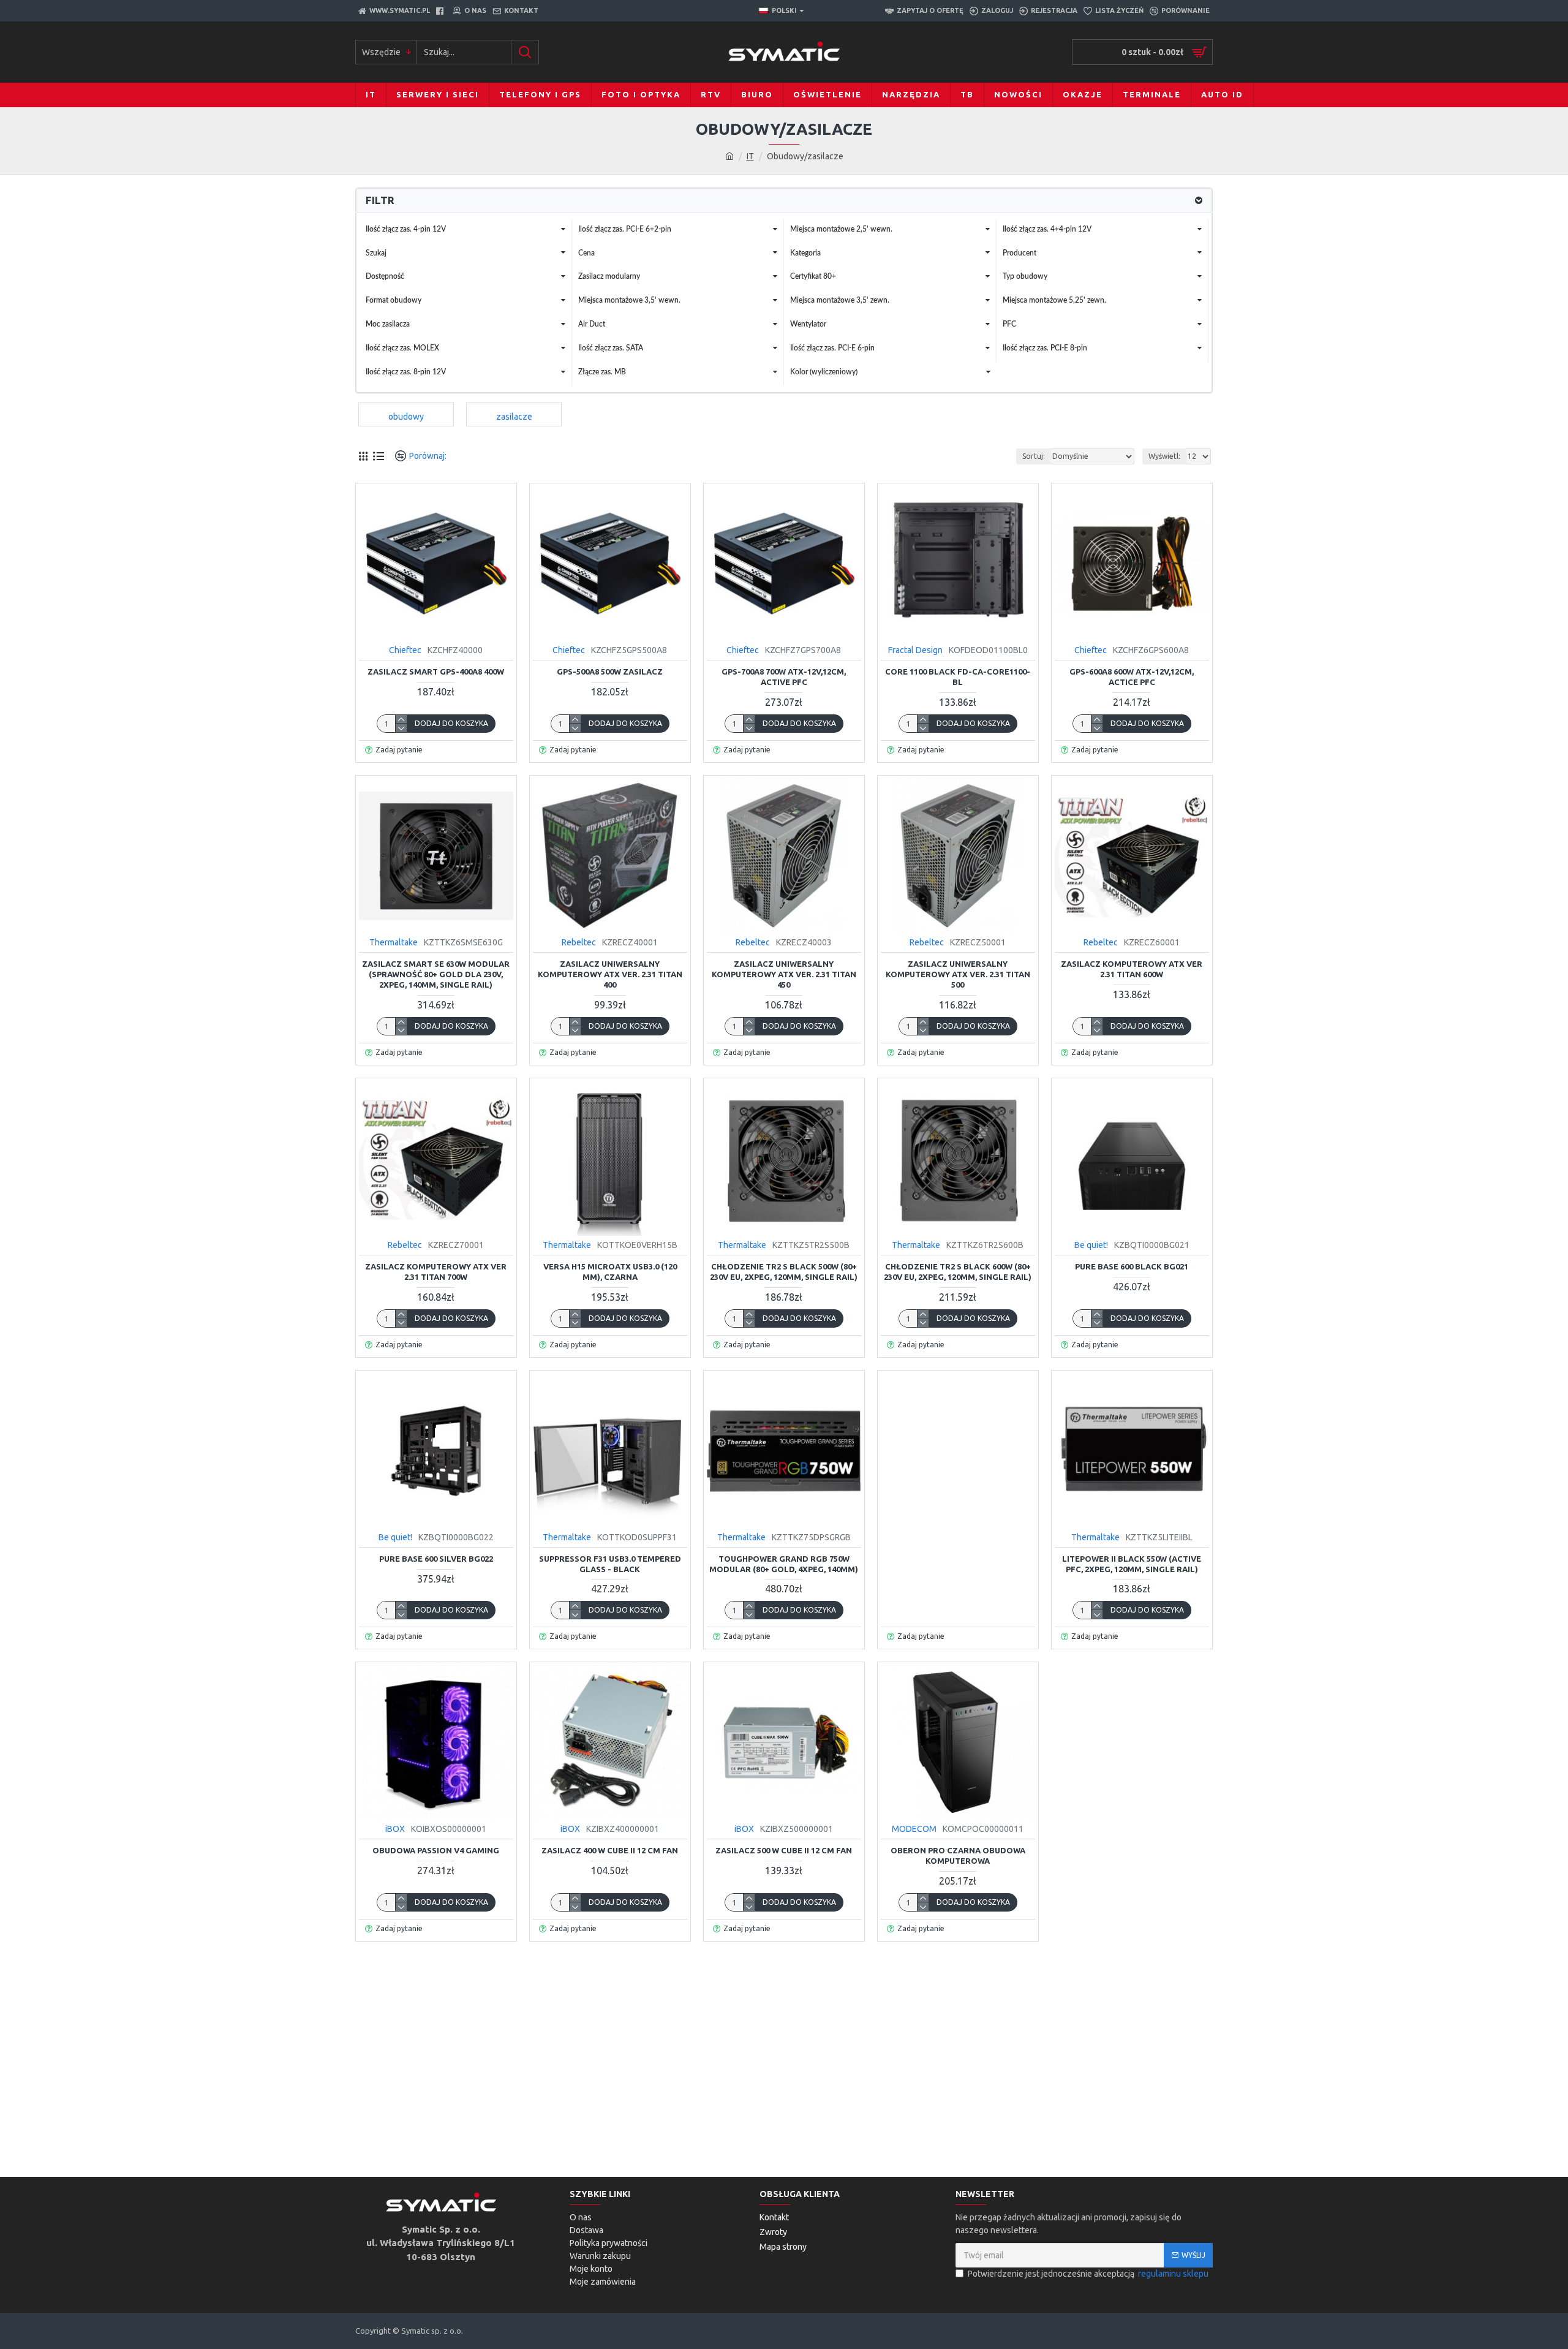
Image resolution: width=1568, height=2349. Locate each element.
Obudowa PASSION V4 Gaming (436, 1850)
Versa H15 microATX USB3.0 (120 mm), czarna (610, 1272)
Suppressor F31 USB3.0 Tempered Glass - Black (610, 1564)
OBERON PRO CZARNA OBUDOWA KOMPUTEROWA (958, 1855)
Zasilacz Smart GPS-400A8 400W (436, 671)
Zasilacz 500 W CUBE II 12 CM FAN (784, 1850)
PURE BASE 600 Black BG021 (1132, 1266)
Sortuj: (1034, 456)
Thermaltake (394, 942)
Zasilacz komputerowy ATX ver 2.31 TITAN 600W (1132, 969)
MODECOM (914, 1829)
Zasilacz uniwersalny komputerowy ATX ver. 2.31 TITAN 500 (958, 974)
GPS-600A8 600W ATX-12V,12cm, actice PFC (1132, 677)
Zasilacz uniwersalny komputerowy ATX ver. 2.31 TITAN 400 (610, 974)
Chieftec (405, 650)
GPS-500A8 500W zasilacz (610, 671)
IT (750, 156)
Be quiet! (1091, 1245)
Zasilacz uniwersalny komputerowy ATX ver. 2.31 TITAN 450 (784, 974)
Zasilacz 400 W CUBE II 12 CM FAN (610, 1850)
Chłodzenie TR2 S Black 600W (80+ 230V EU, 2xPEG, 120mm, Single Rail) (958, 1272)
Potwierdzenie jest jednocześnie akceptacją (1088, 2274)
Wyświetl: (1164, 456)
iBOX (395, 1829)
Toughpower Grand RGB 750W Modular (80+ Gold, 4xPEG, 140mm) (784, 1564)
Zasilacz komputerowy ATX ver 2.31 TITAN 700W (436, 1272)
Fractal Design (915, 650)
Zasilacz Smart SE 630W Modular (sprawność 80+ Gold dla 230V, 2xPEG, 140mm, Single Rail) (436, 974)
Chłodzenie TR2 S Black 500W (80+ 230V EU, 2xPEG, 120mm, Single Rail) (784, 1272)
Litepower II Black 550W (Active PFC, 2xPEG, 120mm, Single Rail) (1132, 1564)
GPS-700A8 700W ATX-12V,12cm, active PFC (784, 677)
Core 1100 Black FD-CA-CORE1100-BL (958, 677)
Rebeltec (579, 942)
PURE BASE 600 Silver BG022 (436, 1559)
